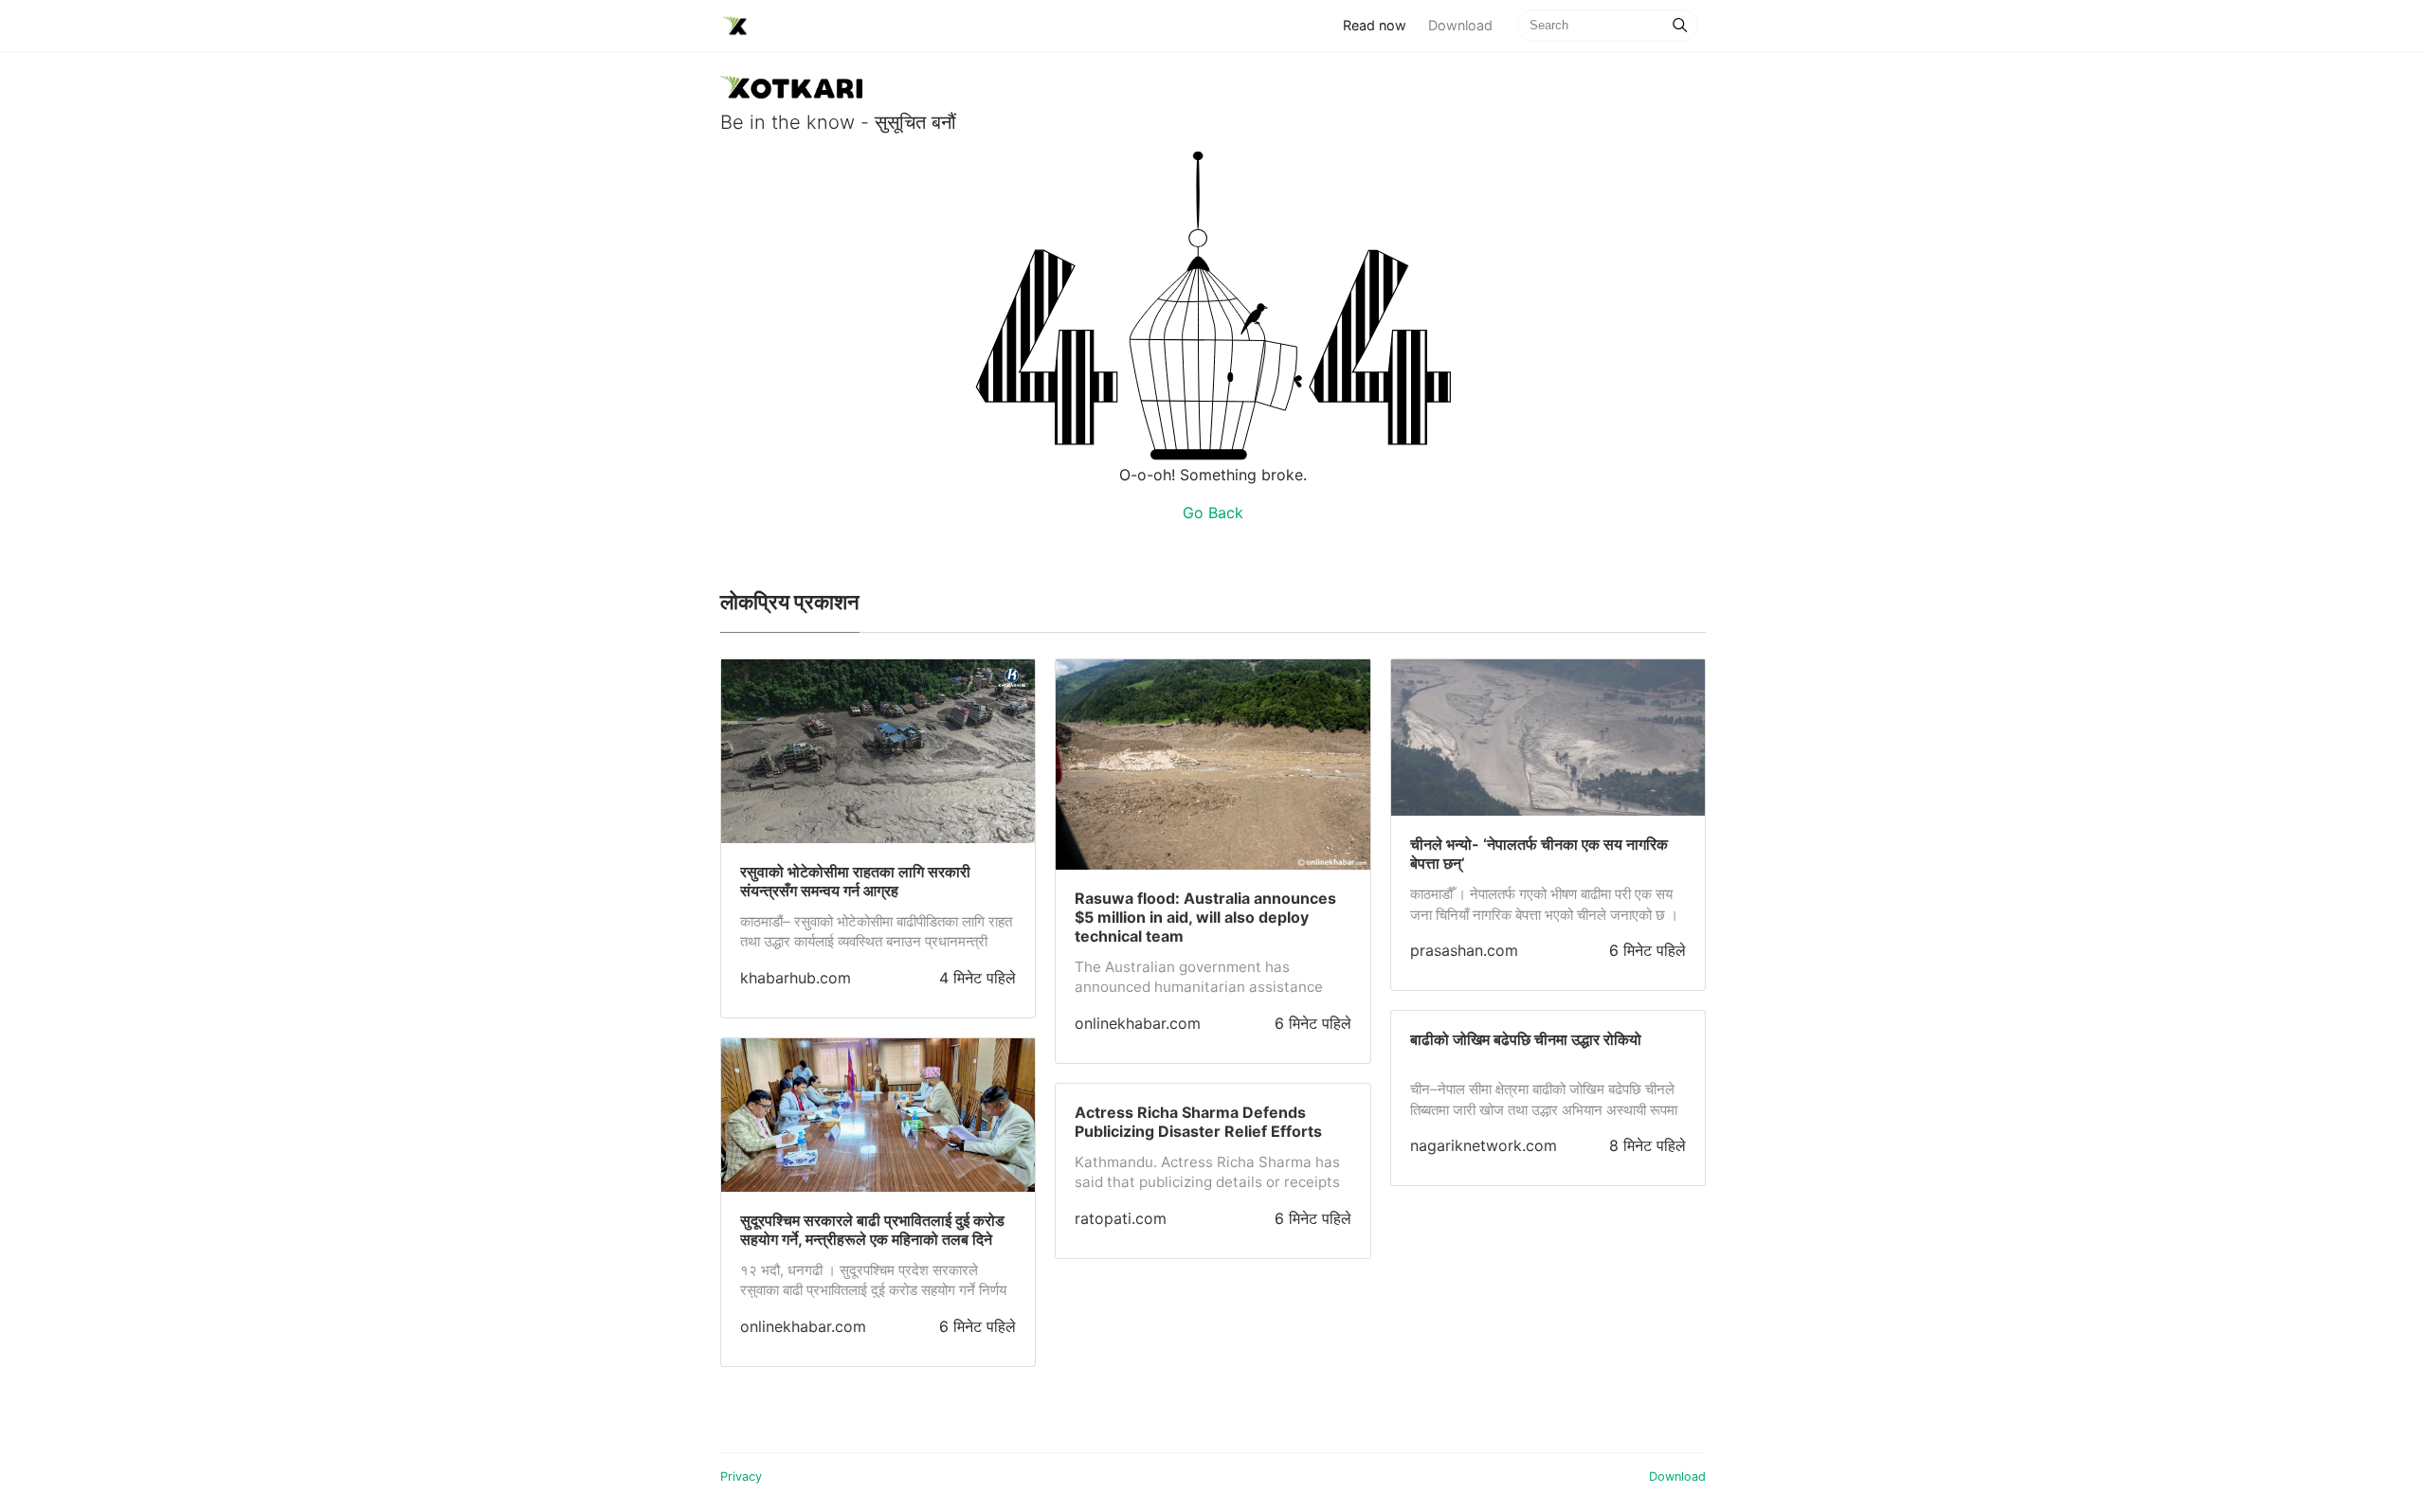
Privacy (741, 1476)
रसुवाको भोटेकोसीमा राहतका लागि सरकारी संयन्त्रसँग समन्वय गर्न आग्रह (855, 881)
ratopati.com (1121, 1218)
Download (1460, 25)
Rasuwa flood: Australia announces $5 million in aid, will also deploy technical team (1205, 917)
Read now (1380, 25)
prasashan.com (1464, 950)
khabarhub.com (796, 978)
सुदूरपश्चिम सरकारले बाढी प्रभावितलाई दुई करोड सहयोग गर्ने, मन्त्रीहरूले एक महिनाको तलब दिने (872, 1230)
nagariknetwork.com (1484, 1145)
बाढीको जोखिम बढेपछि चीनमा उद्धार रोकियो (1526, 1039)
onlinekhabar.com (803, 1326)
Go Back (1213, 513)
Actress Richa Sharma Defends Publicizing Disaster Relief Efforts (1198, 1122)
